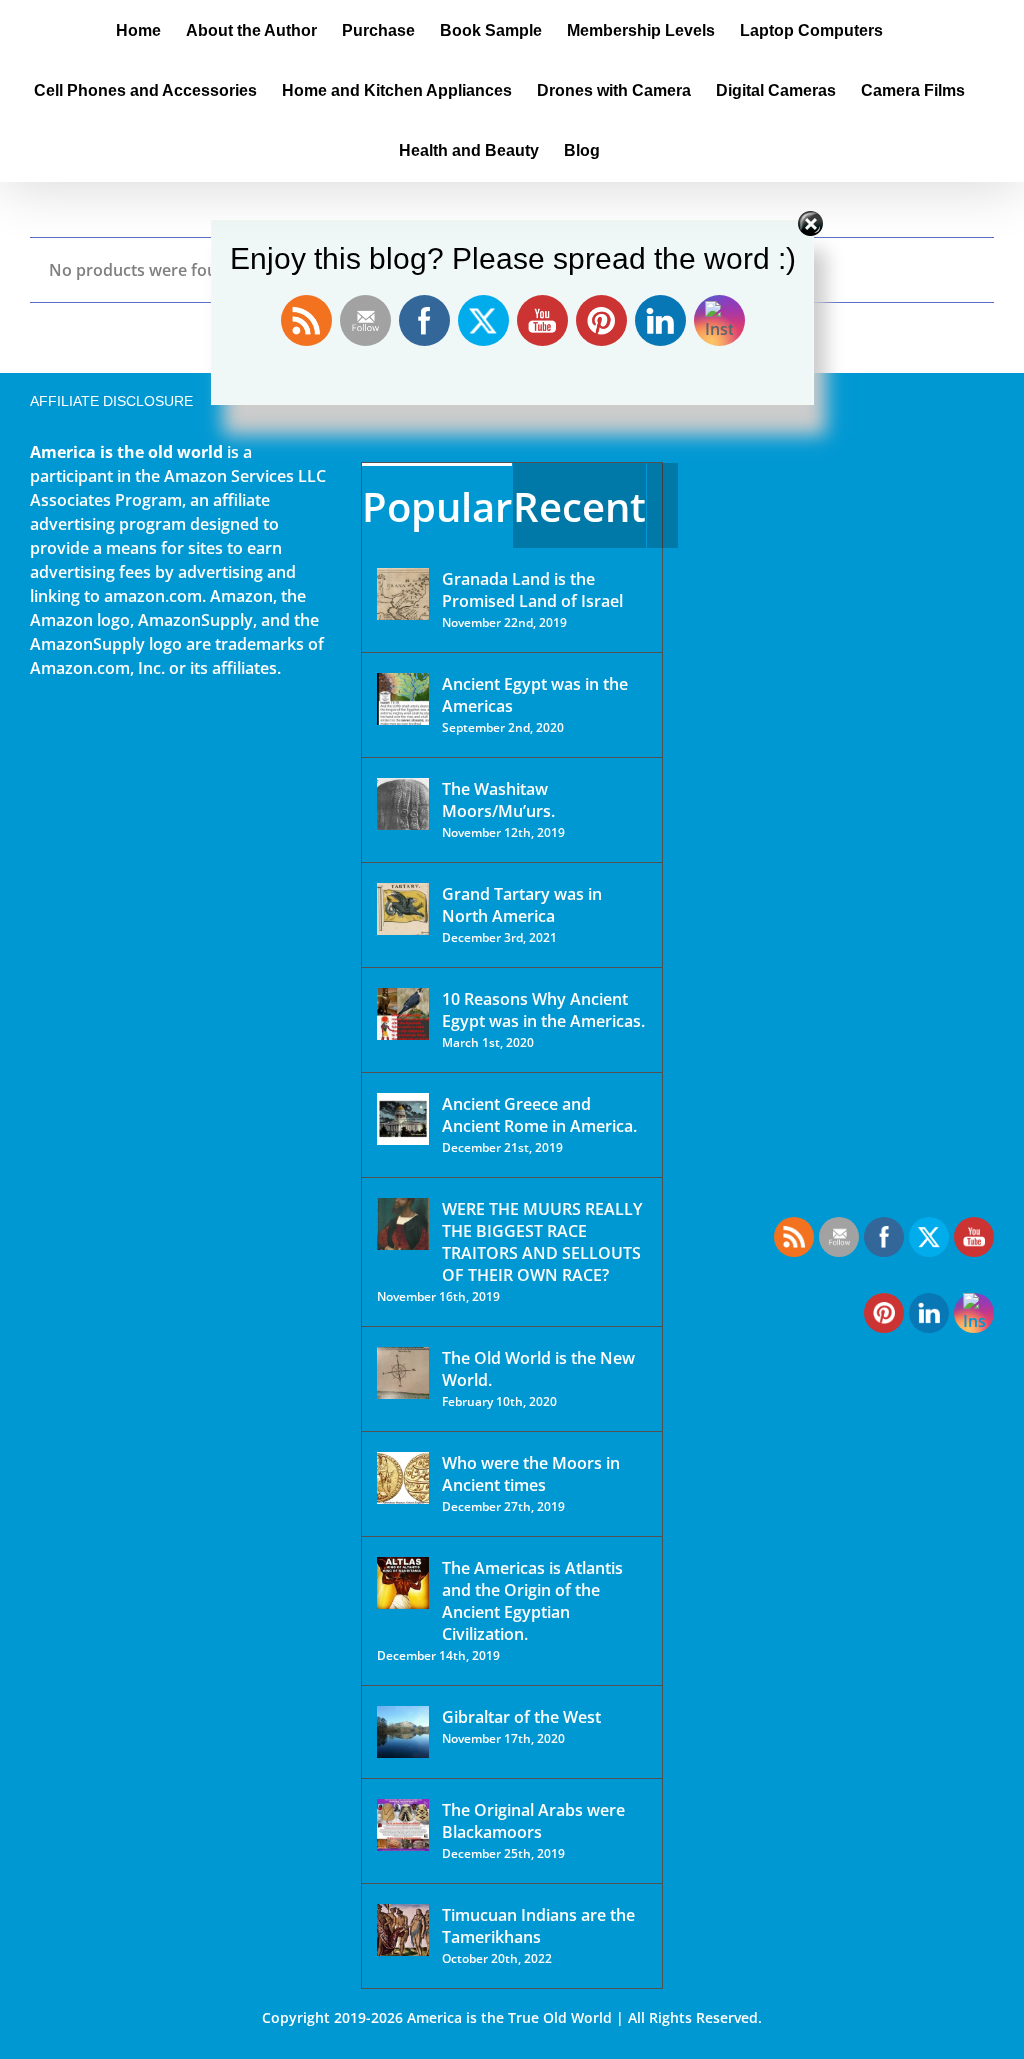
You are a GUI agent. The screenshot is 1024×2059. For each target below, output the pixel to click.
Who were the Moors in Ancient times (531, 1474)
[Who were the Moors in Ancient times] (403, 1478)
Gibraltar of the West (521, 1717)
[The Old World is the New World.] (403, 1373)
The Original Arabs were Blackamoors (533, 1821)
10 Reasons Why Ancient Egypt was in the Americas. (543, 1010)
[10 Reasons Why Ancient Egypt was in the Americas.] (403, 1014)
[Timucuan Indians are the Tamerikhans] (403, 1930)
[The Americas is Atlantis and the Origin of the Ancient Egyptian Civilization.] (403, 1583)
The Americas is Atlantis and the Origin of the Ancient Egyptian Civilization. (532, 1601)
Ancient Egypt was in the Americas (535, 695)
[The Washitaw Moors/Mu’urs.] (403, 804)
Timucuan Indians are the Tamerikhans (538, 1926)
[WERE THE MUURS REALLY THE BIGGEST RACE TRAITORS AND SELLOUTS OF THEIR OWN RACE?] (403, 1224)
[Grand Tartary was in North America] (403, 909)
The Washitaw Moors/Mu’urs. (498, 800)
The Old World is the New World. (538, 1369)
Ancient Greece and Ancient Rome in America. (539, 1115)
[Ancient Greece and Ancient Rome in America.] (403, 1119)
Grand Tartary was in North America (522, 905)
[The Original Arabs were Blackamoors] (403, 1825)
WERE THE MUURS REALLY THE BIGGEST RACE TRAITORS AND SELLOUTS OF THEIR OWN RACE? (542, 1242)
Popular (437, 506)
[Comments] (662, 505)
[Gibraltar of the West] (403, 1732)
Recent (579, 506)
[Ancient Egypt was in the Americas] (403, 699)
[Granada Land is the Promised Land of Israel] (403, 594)
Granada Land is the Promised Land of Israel (532, 590)
